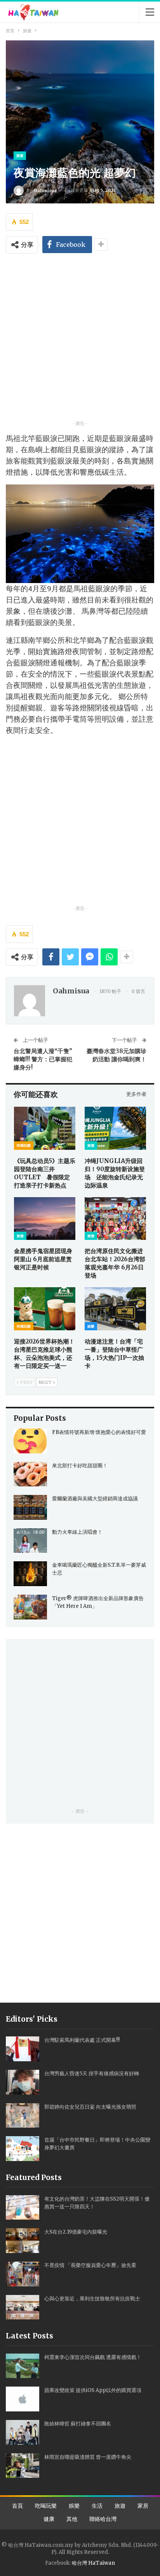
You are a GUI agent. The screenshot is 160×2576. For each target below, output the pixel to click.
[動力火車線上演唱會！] (30, 1541)
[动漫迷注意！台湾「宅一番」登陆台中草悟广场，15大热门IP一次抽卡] (115, 1309)
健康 (49, 2519)
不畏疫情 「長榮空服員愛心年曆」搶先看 (90, 2265)
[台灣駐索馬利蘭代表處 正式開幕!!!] (23, 2049)
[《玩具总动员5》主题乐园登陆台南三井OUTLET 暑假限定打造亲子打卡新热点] (45, 1128)
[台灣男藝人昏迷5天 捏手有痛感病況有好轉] (23, 2082)
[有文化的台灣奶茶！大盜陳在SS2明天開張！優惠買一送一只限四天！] (23, 2208)
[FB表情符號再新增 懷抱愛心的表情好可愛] (30, 1441)
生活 (97, 2506)
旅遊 (20, 155)
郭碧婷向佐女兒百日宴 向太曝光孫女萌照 (90, 2107)
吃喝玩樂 (24, 1145)
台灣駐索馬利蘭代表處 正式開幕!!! (82, 2040)
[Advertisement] (80, 339)
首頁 (17, 2506)
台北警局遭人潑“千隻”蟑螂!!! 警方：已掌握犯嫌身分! (43, 1059)
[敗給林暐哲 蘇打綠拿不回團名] (23, 2432)
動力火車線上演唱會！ (77, 1532)
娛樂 (91, 1326)
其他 (72, 2519)
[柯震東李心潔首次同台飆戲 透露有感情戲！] (23, 2366)
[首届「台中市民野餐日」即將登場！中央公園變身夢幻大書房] (23, 2149)
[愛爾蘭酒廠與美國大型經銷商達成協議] (30, 1507)
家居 (143, 2506)
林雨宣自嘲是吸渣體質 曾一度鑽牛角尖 (88, 2457)
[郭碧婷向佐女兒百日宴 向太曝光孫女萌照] (23, 2116)
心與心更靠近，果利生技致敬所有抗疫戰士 (92, 2299)
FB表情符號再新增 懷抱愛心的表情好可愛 (99, 1432)
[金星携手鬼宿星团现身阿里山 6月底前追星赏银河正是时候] (45, 1219)
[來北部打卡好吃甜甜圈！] (30, 1474)
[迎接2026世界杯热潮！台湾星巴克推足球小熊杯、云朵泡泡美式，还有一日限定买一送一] (45, 1309)
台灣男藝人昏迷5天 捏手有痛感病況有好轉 (92, 2073)
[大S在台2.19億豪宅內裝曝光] (23, 2241)
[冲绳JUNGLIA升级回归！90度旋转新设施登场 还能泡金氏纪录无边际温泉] (115, 1128)
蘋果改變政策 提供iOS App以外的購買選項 (93, 2390)
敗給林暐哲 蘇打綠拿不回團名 (78, 2424)
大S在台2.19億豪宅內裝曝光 (76, 2232)
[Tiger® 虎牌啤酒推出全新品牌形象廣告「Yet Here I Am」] (30, 1607)
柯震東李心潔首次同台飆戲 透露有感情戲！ (93, 2357)
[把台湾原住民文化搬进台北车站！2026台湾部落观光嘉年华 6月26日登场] (115, 1219)
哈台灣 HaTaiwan (93, 2563)
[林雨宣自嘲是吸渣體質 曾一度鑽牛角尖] (23, 2466)
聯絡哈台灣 (103, 2519)
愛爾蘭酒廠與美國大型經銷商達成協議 (95, 1499)
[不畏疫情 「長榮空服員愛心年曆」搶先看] (23, 2274)
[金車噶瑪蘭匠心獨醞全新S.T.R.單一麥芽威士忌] (30, 1574)
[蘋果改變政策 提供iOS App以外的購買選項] (23, 2399)
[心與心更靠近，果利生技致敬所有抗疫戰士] (23, 2307)
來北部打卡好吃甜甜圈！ (80, 1466)
